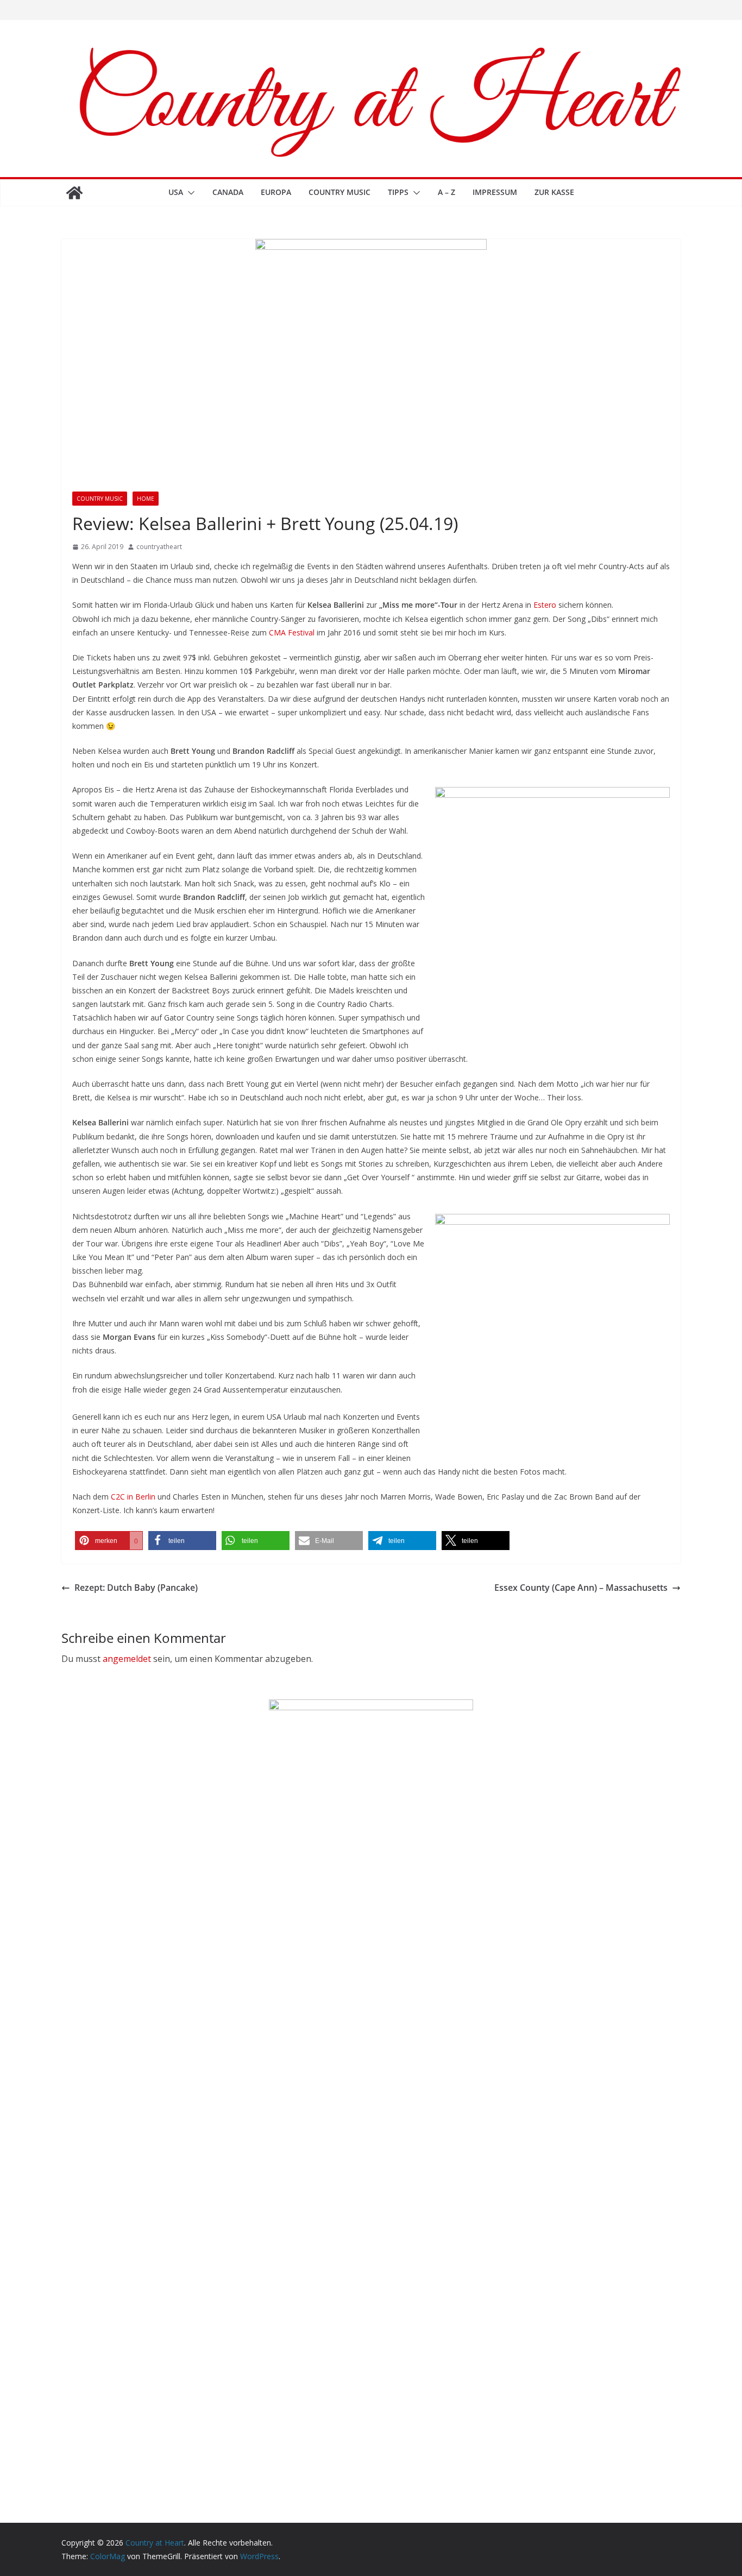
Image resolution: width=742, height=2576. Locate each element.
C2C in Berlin (133, 1497)
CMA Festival (292, 632)
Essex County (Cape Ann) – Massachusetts (581, 1588)
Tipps (398, 192)
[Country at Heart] (74, 193)
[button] (189, 193)
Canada (228, 192)
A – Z (447, 192)
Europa (276, 192)
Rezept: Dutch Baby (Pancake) (136, 1588)
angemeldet (127, 1659)
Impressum (495, 192)
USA (176, 192)
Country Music (339, 192)
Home (146, 499)
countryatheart (159, 547)
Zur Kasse (554, 192)
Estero (545, 605)
